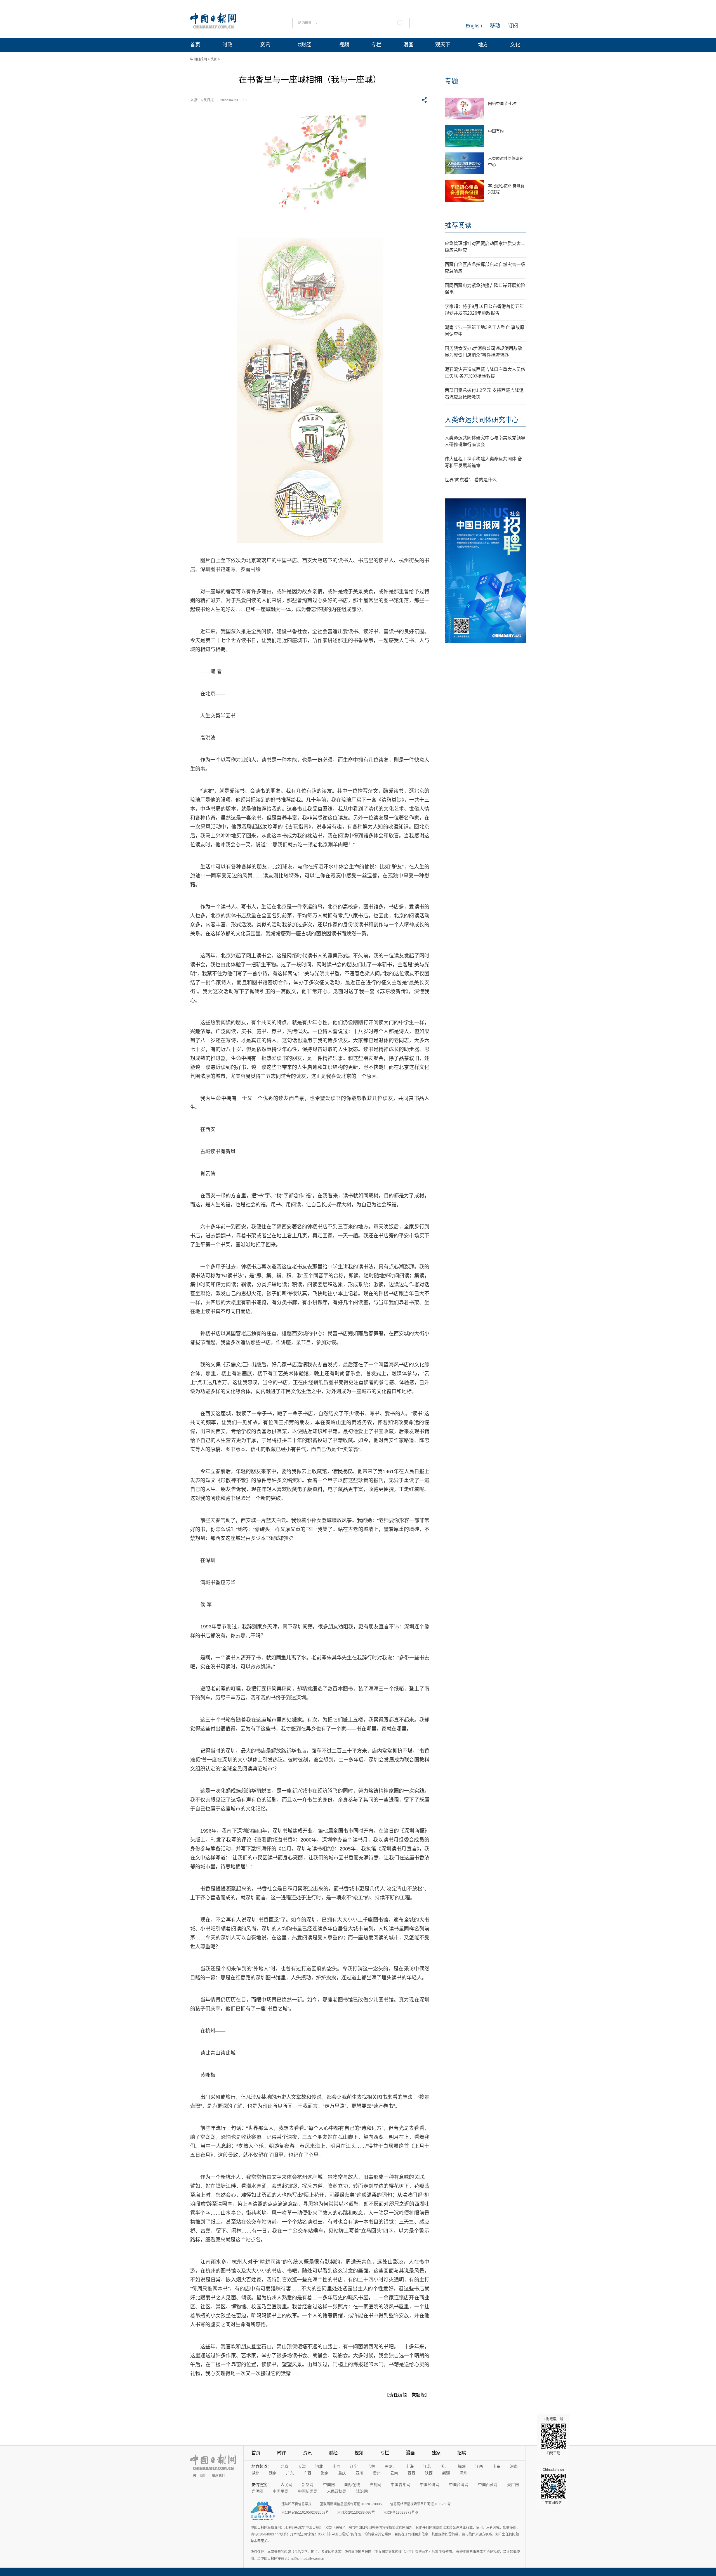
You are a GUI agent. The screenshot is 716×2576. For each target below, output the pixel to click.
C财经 (304, 45)
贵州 (377, 2473)
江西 (479, 2466)
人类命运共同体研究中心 (482, 420)
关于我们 (200, 2476)
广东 (290, 2473)
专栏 (376, 45)
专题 (451, 81)
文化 (515, 45)
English (474, 26)
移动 (495, 26)
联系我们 (218, 2476)
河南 (514, 2466)
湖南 (273, 2473)
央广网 (513, 2485)
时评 (282, 2453)
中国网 (329, 2485)
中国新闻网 (308, 2491)
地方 (483, 45)
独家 (436, 2453)
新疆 (446, 2473)
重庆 (342, 2473)
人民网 (286, 2485)
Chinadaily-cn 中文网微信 (553, 2486)
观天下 (443, 45)
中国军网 (281, 2491)
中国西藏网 (488, 2485)
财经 (333, 2453)
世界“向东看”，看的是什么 (471, 480)
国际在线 (352, 2485)
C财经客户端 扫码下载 (553, 2436)
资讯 (265, 45)
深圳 (463, 2473)
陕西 (429, 2473)
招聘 (462, 2453)
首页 (195, 45)
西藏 (411, 2473)
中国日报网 (199, 59)
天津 (302, 2466)
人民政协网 (337, 2491)
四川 (359, 2473)
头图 (214, 59)
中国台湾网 (459, 2485)
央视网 (375, 2485)
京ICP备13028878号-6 (401, 2513)
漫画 (408, 45)
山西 (336, 2466)
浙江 (444, 2466)
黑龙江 (390, 2466)
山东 (496, 2466)
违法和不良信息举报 (296, 2504)
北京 (284, 2466)
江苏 (427, 2466)
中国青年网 (401, 2485)
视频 (344, 45)
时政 (227, 45)
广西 (307, 2473)
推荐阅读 (458, 225)
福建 (462, 2466)
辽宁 (354, 2466)
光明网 (257, 2491)
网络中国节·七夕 (502, 103)
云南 (394, 2473)
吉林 (371, 2466)
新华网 (308, 2485)
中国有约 (496, 131)
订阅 (513, 26)
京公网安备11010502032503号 (305, 2513)
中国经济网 (430, 2485)
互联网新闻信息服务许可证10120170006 (351, 2504)
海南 (325, 2473)
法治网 (362, 2491)
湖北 (255, 2473)
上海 (410, 2466)
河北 (319, 2466)
